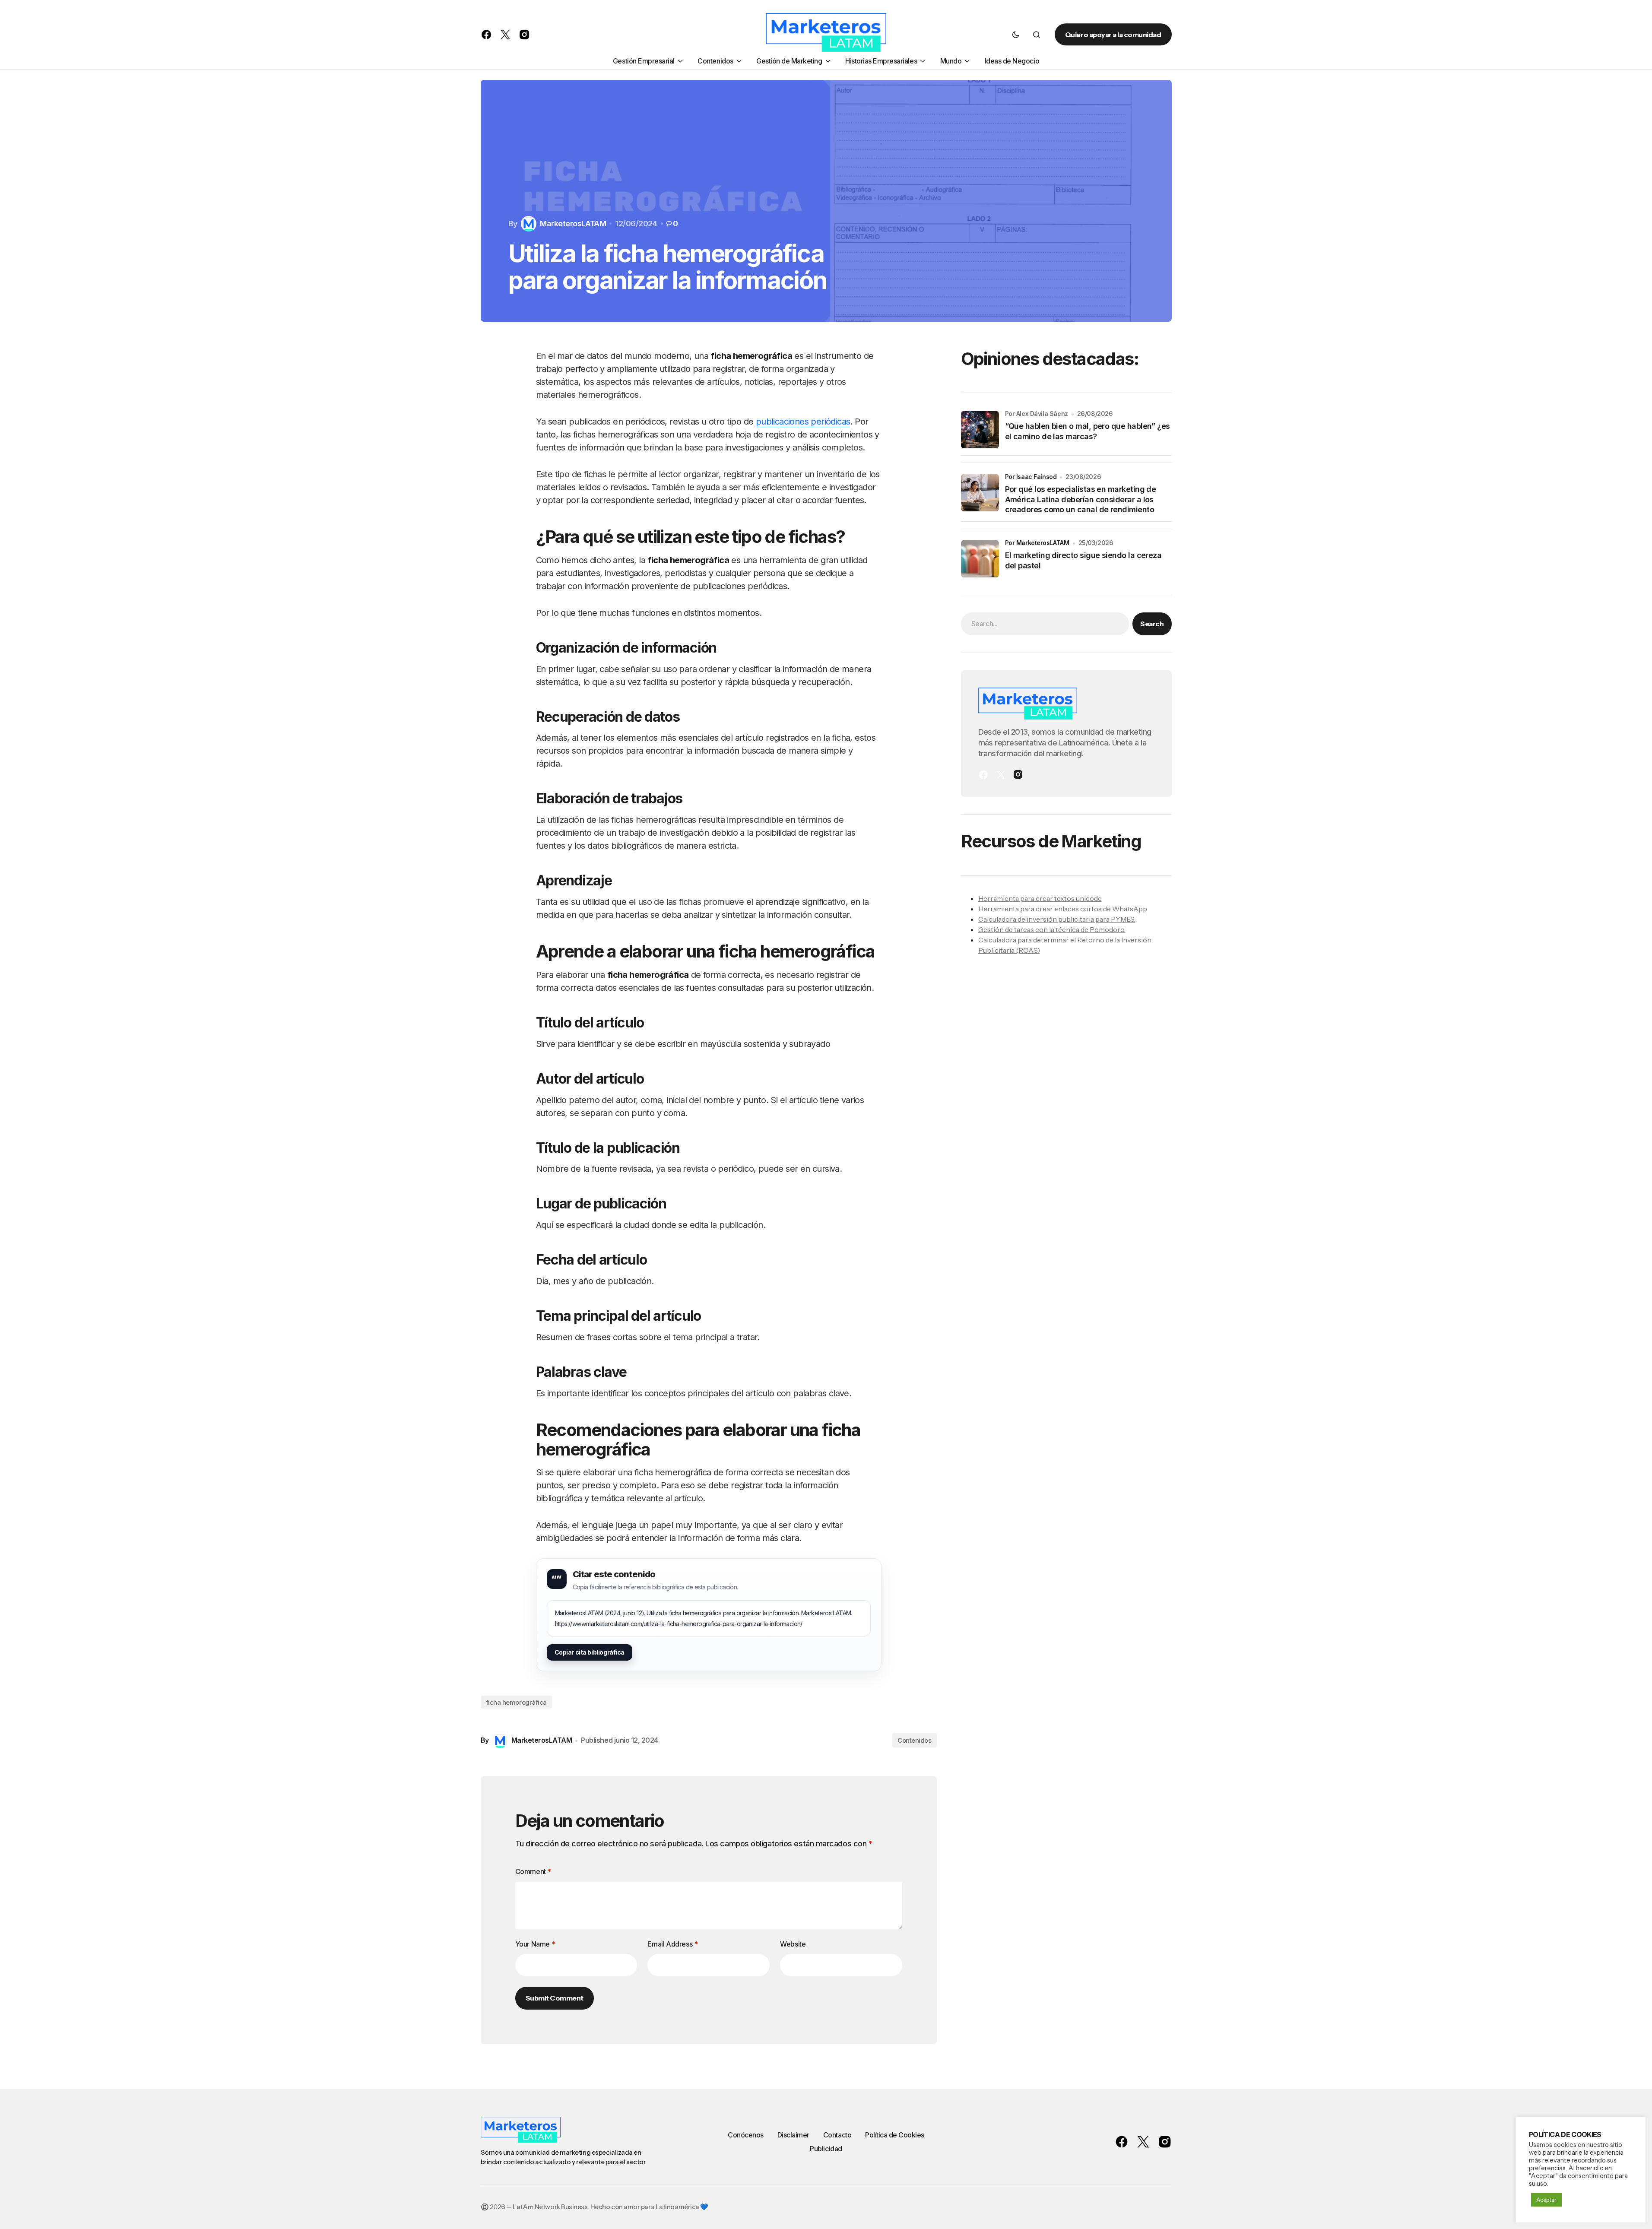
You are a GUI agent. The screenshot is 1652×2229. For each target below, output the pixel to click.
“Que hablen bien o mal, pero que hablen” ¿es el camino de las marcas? (1088, 431)
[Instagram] (1018, 775)
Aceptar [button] (1546, 2200)
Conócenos (746, 2135)
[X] (1001, 775)
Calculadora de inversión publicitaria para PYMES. (1057, 920)
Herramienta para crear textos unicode (1040, 899)
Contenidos (915, 1740)
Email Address (672, 1944)
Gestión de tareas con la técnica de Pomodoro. (1052, 930)
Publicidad (826, 2149)
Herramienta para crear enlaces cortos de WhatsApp (1063, 909)
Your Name (535, 1944)
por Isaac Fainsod (1031, 477)
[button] (1016, 35)
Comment (533, 1871)
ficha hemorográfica (516, 1702)
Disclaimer (793, 2135)
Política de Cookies (895, 2135)
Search (1152, 624)
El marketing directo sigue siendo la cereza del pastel (1083, 561)
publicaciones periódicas (803, 422)
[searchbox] (1045, 624)
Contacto (837, 2135)
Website (793, 1944)
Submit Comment (555, 1998)
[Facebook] (983, 775)
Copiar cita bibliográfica (590, 1652)
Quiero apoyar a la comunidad (1113, 35)
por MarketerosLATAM (1037, 543)
